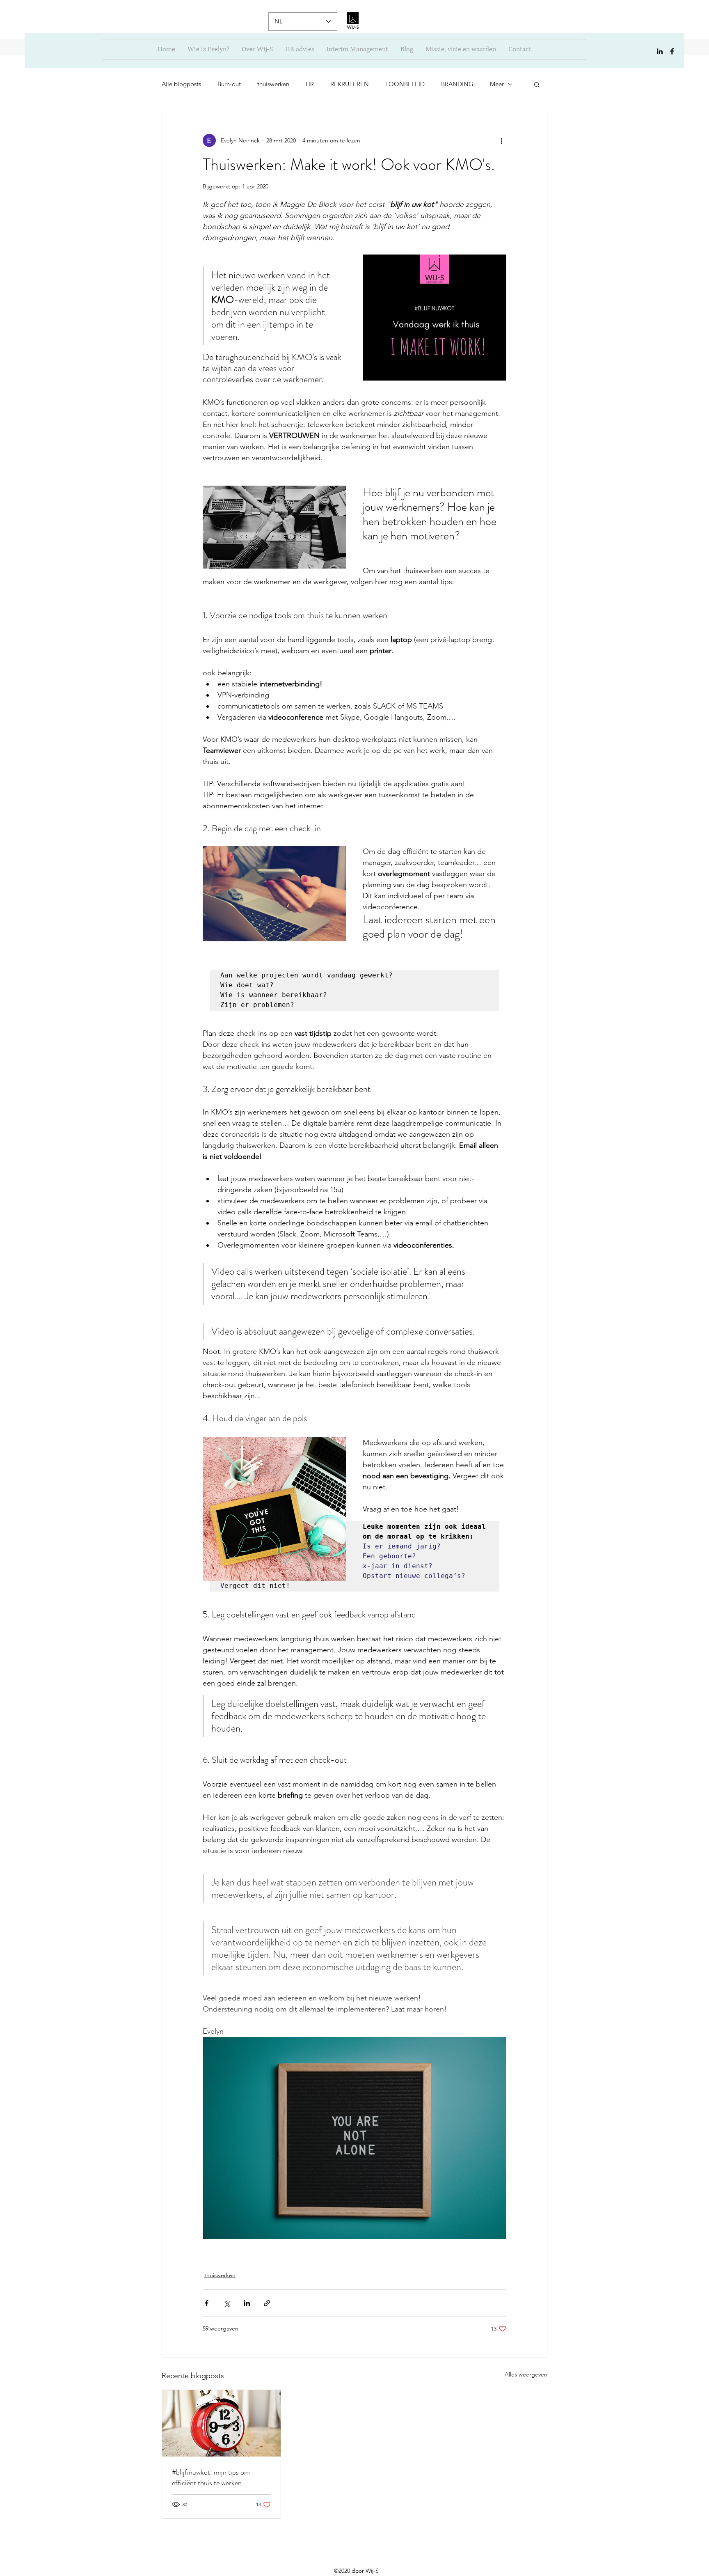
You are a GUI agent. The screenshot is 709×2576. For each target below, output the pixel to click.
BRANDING (457, 84)
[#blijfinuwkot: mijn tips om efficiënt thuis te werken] (221, 2423)
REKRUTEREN (350, 84)
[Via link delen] (267, 2303)
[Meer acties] (501, 140)
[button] (537, 84)
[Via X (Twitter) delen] (227, 2303)
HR (310, 84)
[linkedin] (660, 51)
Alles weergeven (526, 2374)
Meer (497, 84)
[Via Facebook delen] (207, 2303)
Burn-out (229, 84)
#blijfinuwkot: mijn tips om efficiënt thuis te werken (211, 2477)
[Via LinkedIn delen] (247, 2303)
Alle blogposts (181, 84)
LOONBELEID (405, 84)
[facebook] (672, 51)
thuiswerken (273, 84)
